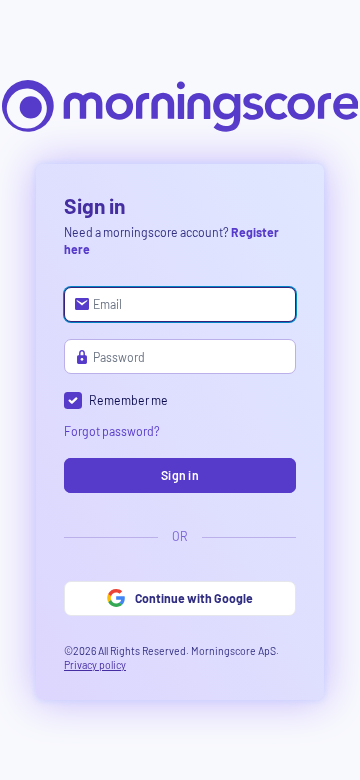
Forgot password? (112, 431)
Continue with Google (194, 598)
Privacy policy (95, 664)
